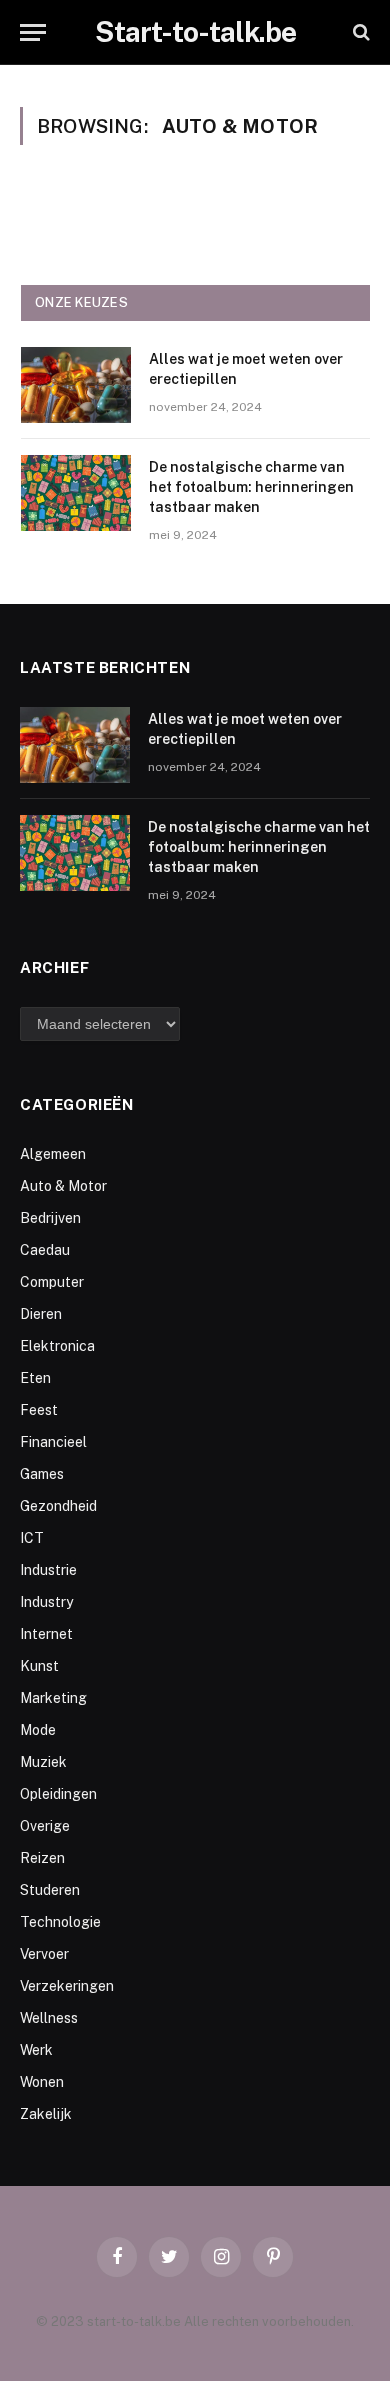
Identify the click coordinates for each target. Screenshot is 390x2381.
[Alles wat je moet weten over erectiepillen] (76, 385)
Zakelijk (46, 2114)
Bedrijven (50, 1218)
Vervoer (44, 1954)
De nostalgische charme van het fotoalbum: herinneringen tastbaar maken (251, 487)
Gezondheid (58, 1506)
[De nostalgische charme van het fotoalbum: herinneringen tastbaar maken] (76, 493)
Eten (35, 1378)
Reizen (42, 1858)
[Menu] (33, 32)
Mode (38, 1730)
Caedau (45, 1250)
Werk (36, 2050)
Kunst (39, 1666)
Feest (39, 1410)
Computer (52, 1282)
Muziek (43, 1762)
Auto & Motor (63, 1186)
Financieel (53, 1442)
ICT (32, 1538)
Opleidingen (58, 1794)
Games (42, 1474)
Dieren (41, 1314)
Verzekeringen (67, 1986)
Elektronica (57, 1346)
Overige (45, 1826)
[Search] (359, 32)
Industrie (48, 1570)
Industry (46, 1602)
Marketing (53, 1698)
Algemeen (53, 1154)
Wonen (42, 2082)
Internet (46, 1634)
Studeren (50, 1890)
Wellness (49, 2018)
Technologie (60, 1922)
